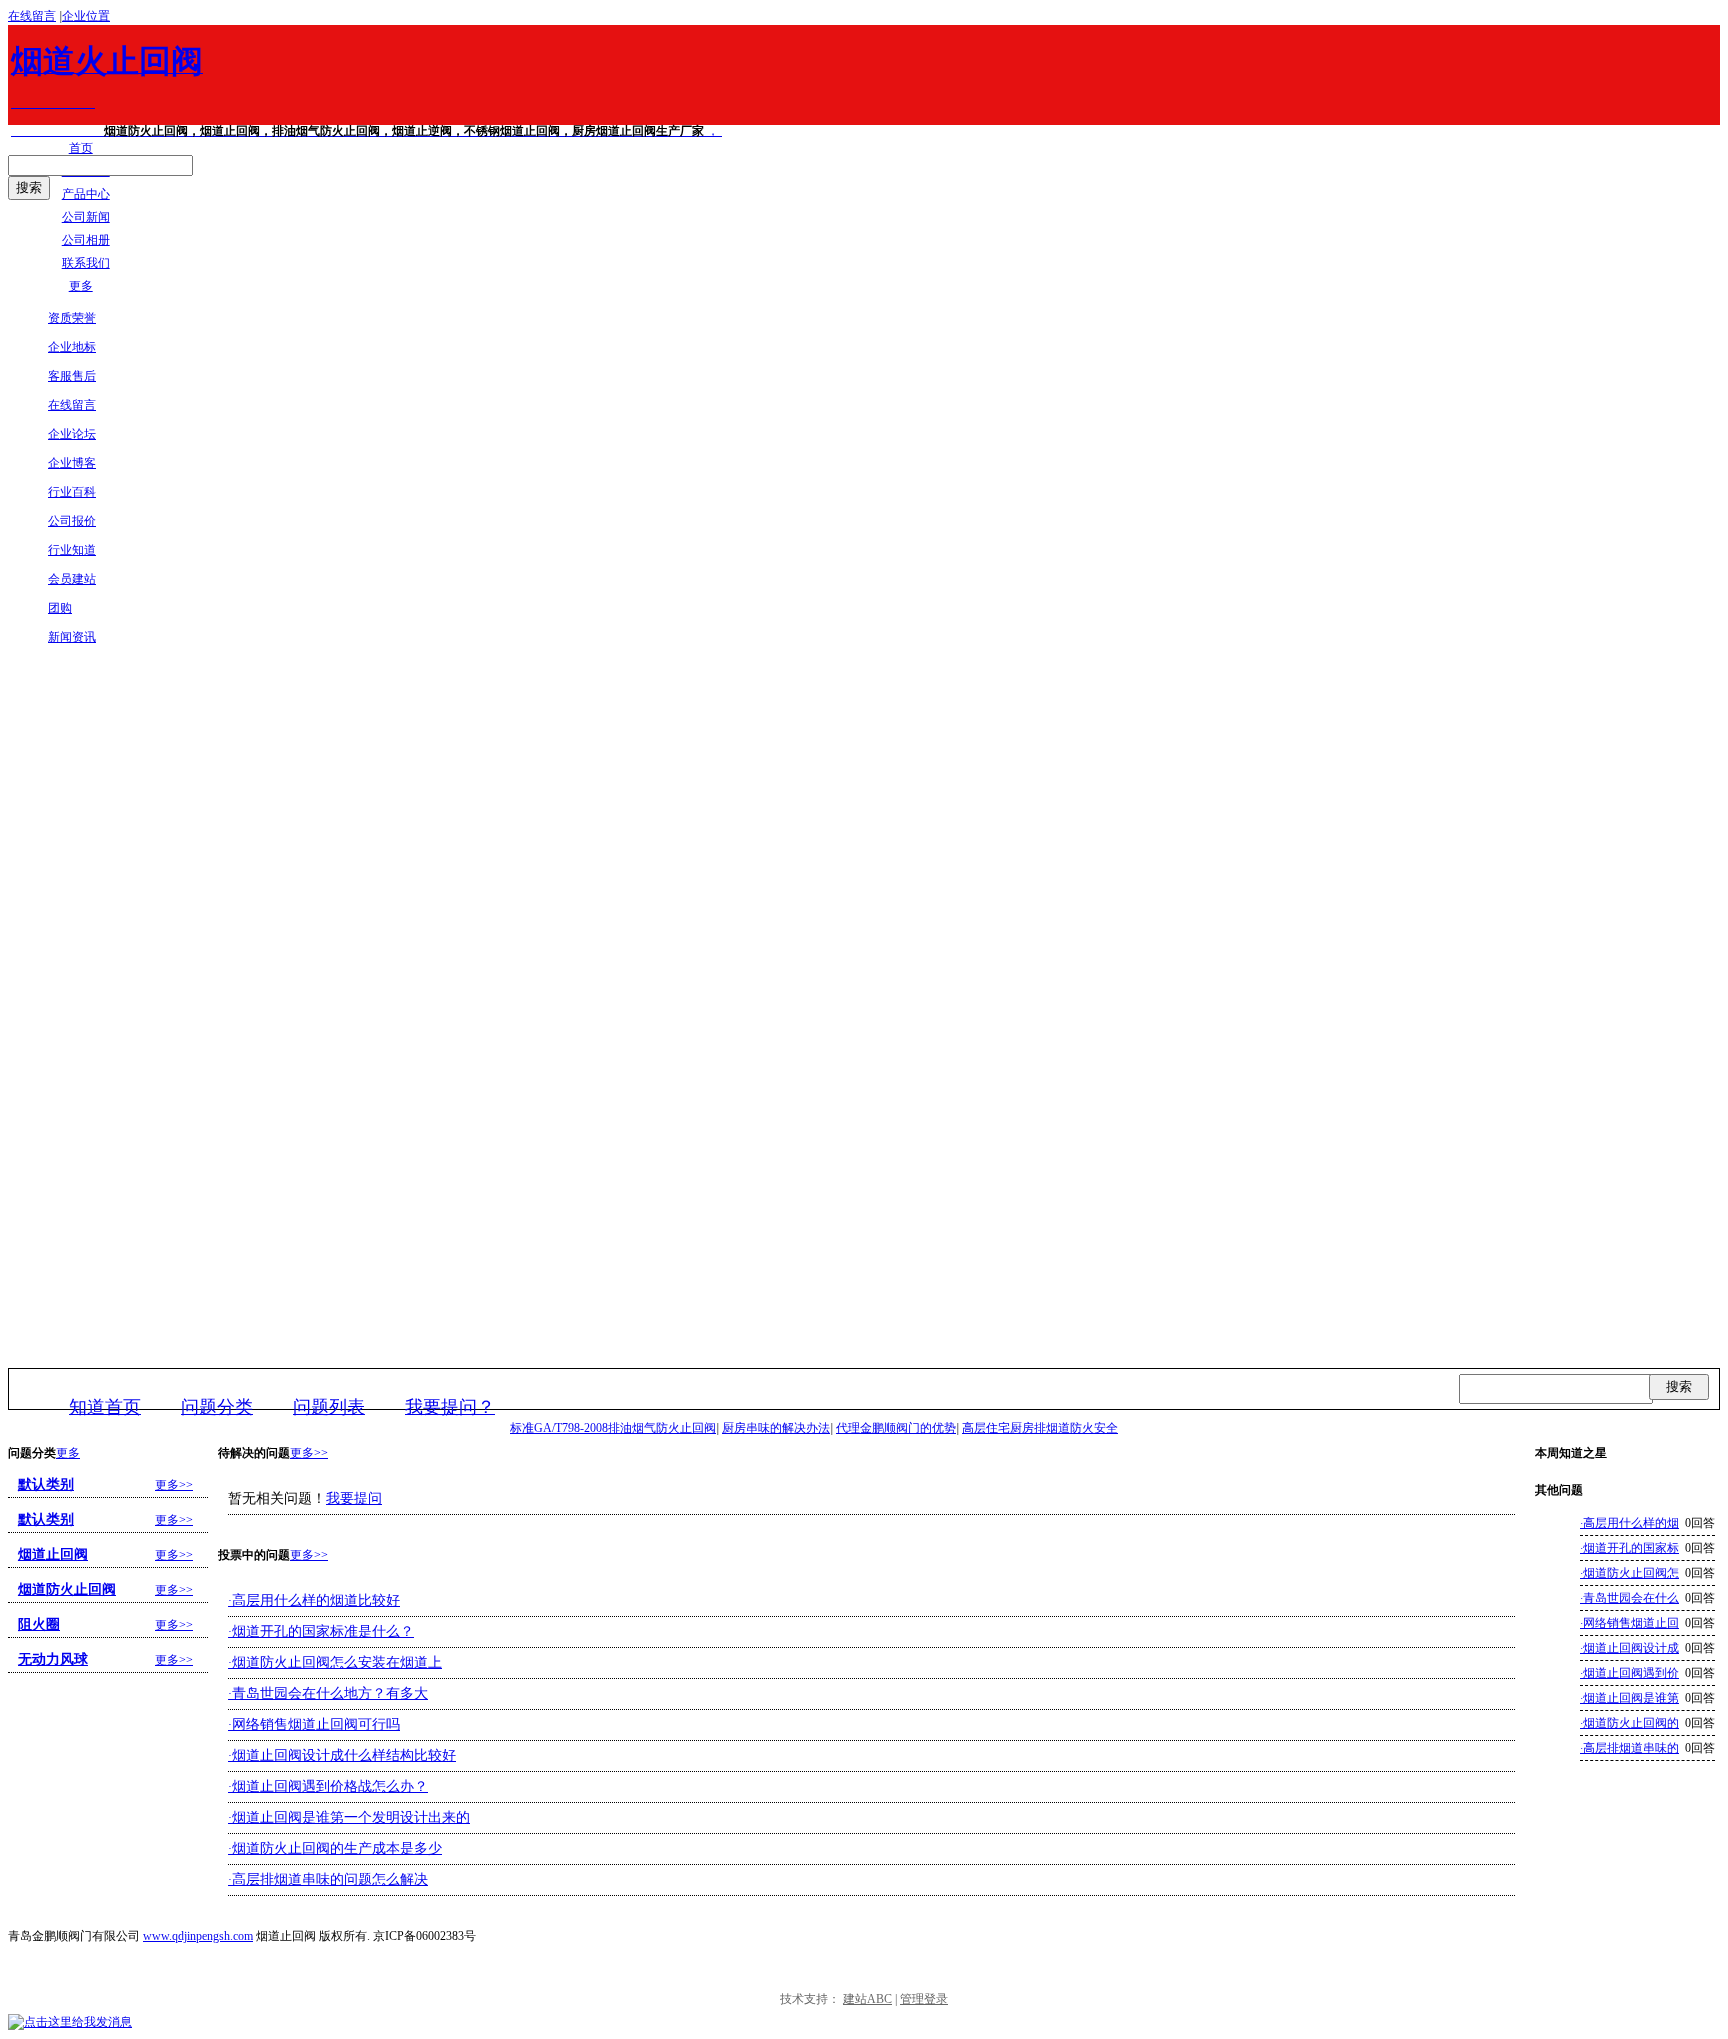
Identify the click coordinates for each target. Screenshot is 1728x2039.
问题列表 (329, 1407)
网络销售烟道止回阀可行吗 (314, 1724)
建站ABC (867, 1999)
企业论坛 (72, 434)
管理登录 (924, 1999)
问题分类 (217, 1407)
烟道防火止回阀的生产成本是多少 (335, 1848)
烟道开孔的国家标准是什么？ (321, 1631)
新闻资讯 (72, 637)
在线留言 (32, 16)
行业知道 (72, 550)
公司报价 (72, 521)
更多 (68, 1453)
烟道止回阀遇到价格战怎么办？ (328, 1786)
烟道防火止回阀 (67, 1589)
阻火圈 (39, 1624)
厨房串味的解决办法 (776, 1428)
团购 (60, 608)
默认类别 (46, 1484)
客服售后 (72, 376)
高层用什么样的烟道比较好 (314, 1600)
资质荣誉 (72, 318)
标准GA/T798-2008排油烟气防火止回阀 (613, 1428)
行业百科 (72, 492)
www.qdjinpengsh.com (198, 1936)
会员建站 (72, 579)
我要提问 (354, 1498)
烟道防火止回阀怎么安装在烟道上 (335, 1662)
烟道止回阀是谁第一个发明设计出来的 (349, 1817)
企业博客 (72, 463)
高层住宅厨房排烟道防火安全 (1040, 1428)
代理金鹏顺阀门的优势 (896, 1428)
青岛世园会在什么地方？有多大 (328, 1693)
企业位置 (86, 16)
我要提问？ (450, 1407)
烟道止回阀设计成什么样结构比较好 (342, 1755)
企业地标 (72, 347)
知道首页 (105, 1407)
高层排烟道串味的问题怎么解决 (328, 1879)
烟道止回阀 (53, 1554)
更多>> (309, 1453)
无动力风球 (53, 1659)
